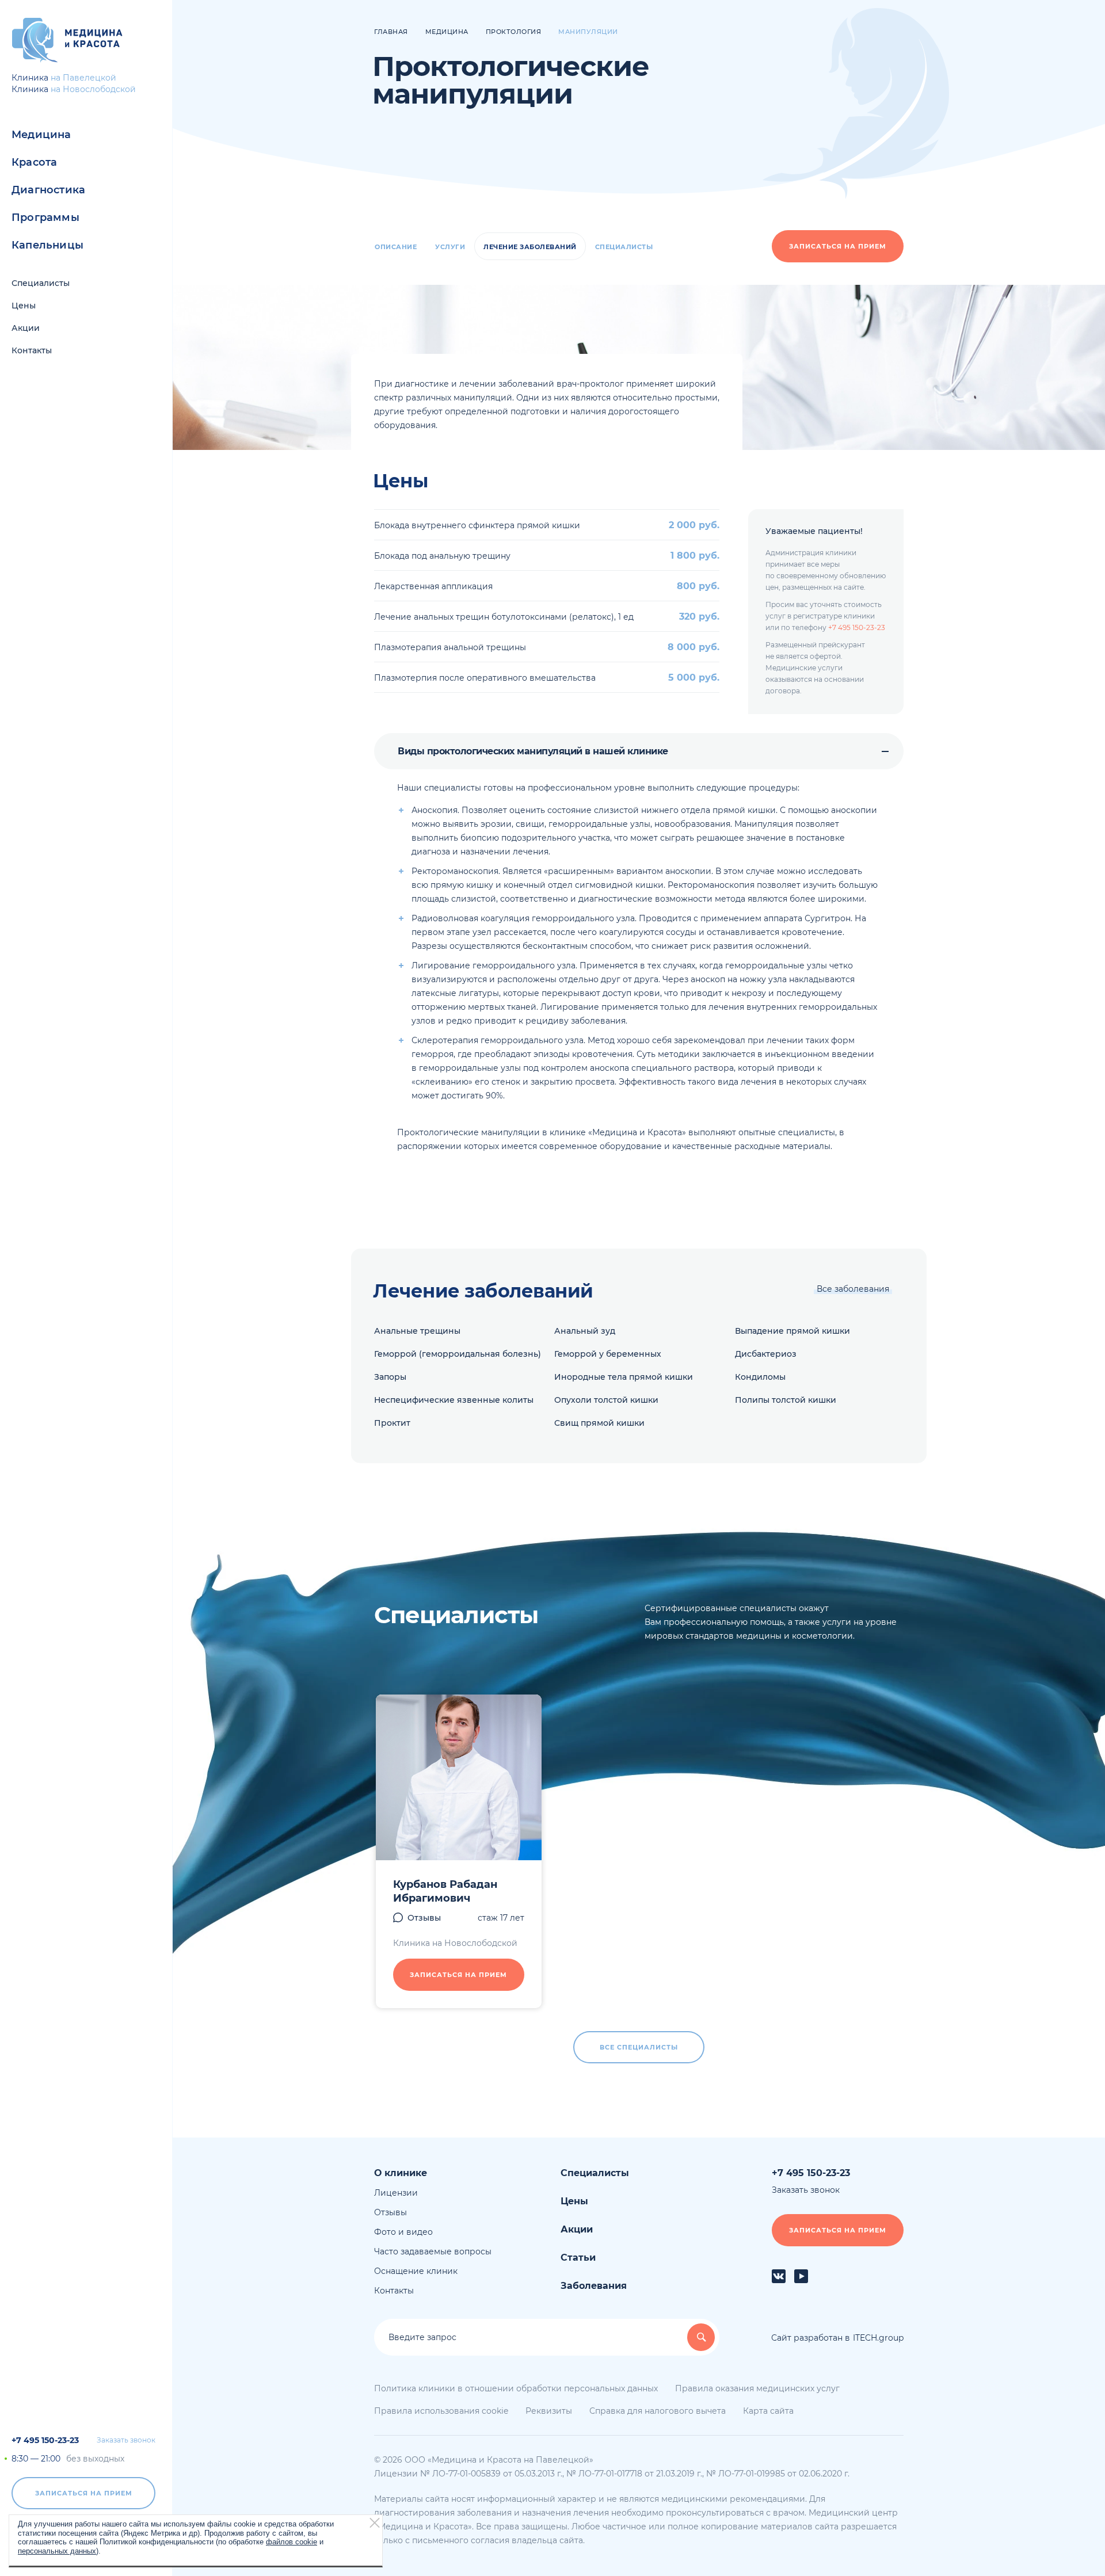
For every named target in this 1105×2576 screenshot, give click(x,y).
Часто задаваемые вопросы (433, 2251)
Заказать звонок (126, 2440)
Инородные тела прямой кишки (624, 1377)
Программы (45, 217)
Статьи (578, 2258)
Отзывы (424, 1918)
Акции (26, 328)
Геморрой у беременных (608, 1354)
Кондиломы (760, 1377)
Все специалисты (639, 2047)
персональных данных (57, 2550)
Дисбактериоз (766, 1354)
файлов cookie (292, 2542)
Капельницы (47, 245)
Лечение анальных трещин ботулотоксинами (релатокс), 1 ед (504, 617)
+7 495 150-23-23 (45, 2440)
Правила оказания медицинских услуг (757, 2388)
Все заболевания (853, 1289)
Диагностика (48, 190)
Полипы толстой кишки (786, 1400)
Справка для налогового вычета (658, 2411)
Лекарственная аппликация (433, 586)
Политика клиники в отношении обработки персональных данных (516, 2388)
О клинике (401, 2173)
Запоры (390, 1377)
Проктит (392, 1423)
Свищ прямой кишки (599, 1423)
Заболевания (594, 2286)
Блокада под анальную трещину (442, 556)
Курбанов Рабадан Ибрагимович (445, 1891)
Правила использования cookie (441, 2411)
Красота (34, 162)
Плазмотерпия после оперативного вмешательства (485, 678)
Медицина (41, 135)
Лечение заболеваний (530, 247)
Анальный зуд (585, 1331)
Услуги (450, 247)
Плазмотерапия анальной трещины (450, 647)
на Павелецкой (83, 78)
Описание (396, 247)
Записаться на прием (84, 2493)
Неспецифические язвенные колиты (454, 1400)
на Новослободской (93, 89)
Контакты (32, 350)
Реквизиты (549, 2411)
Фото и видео (403, 2232)
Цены (24, 306)
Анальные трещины (417, 1331)
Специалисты (41, 283)
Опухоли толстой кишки (606, 1400)
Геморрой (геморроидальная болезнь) (458, 1354)
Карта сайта (768, 2411)
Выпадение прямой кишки (792, 1331)
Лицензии (396, 2193)
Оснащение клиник (416, 2271)
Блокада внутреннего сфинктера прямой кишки (477, 525)
